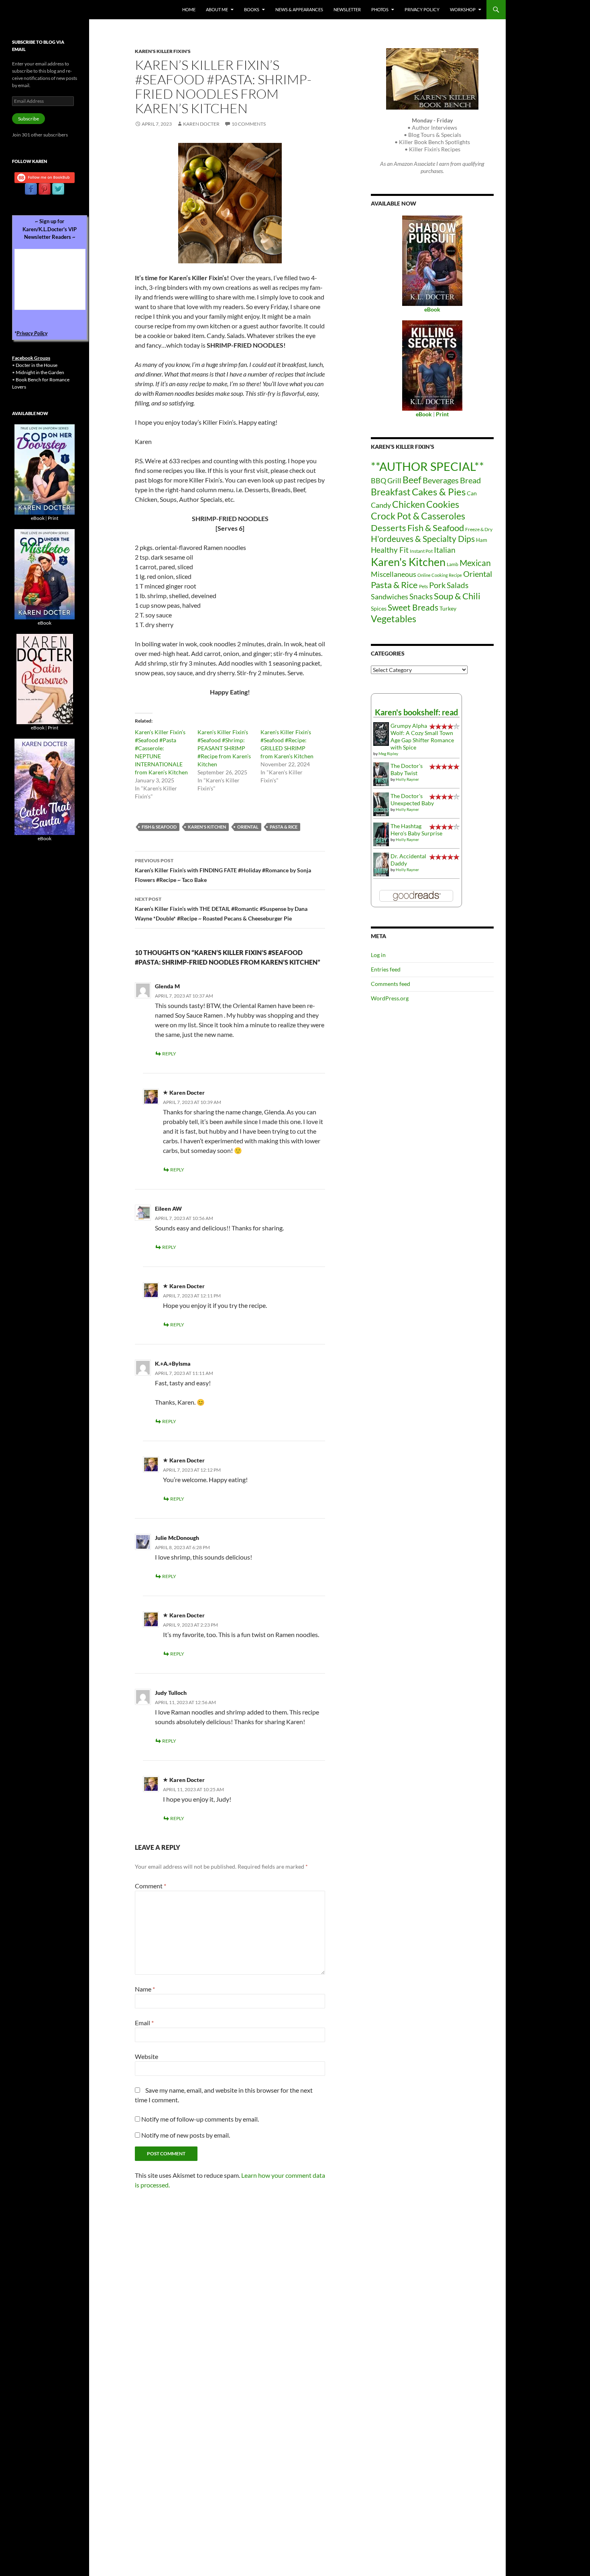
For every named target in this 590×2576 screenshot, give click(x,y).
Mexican (475, 563)
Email (144, 2023)
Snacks (421, 597)
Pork (437, 585)
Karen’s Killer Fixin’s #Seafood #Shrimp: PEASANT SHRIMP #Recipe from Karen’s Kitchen (224, 748)
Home (189, 9)
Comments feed (391, 984)
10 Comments (249, 124)
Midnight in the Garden (40, 372)
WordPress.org (390, 998)
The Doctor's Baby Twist (407, 769)
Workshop (463, 9)
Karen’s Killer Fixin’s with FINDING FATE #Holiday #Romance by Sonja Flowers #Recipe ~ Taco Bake (223, 870)
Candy (381, 505)
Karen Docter (201, 124)
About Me (217, 9)
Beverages (441, 480)
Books (252, 9)
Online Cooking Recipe (440, 575)
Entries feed (386, 969)
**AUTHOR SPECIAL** (427, 466)
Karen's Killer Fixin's (163, 51)
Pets (423, 586)
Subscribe (28, 119)
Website (146, 2056)
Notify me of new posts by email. (186, 2135)
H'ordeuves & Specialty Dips (423, 539)
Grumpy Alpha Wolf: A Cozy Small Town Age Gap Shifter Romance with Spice (422, 736)
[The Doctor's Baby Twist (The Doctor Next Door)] (381, 773)
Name (145, 1989)
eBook (38, 518)
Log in (378, 955)
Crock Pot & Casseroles (418, 516)
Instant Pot (421, 551)
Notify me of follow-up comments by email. (200, 2119)
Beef (412, 480)
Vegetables (394, 619)
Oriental (248, 827)
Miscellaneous (394, 574)
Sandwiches (390, 597)
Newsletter (347, 9)
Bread (470, 480)
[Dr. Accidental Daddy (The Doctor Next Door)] (381, 864)
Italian (445, 550)
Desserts (389, 528)
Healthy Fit (390, 550)
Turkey (448, 608)
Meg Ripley (388, 753)
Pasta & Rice (284, 827)
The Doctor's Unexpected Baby (412, 799)
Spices (379, 608)
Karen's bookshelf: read (416, 712)
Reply (169, 1054)
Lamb (453, 564)
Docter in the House (37, 365)
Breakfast (391, 492)
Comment (151, 1886)
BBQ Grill (386, 481)
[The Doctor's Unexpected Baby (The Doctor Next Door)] (381, 803)
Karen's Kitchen (207, 827)
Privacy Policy (422, 9)
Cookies (443, 504)
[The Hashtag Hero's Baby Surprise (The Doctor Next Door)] (381, 834)
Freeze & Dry (479, 529)
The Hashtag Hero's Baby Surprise (416, 830)
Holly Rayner (407, 779)
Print (53, 518)
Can (472, 493)
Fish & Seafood (159, 827)
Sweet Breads (413, 607)
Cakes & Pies (439, 492)
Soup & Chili (457, 596)
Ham (482, 540)
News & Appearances (299, 9)
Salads (458, 585)
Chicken (409, 504)
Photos (380, 9)
